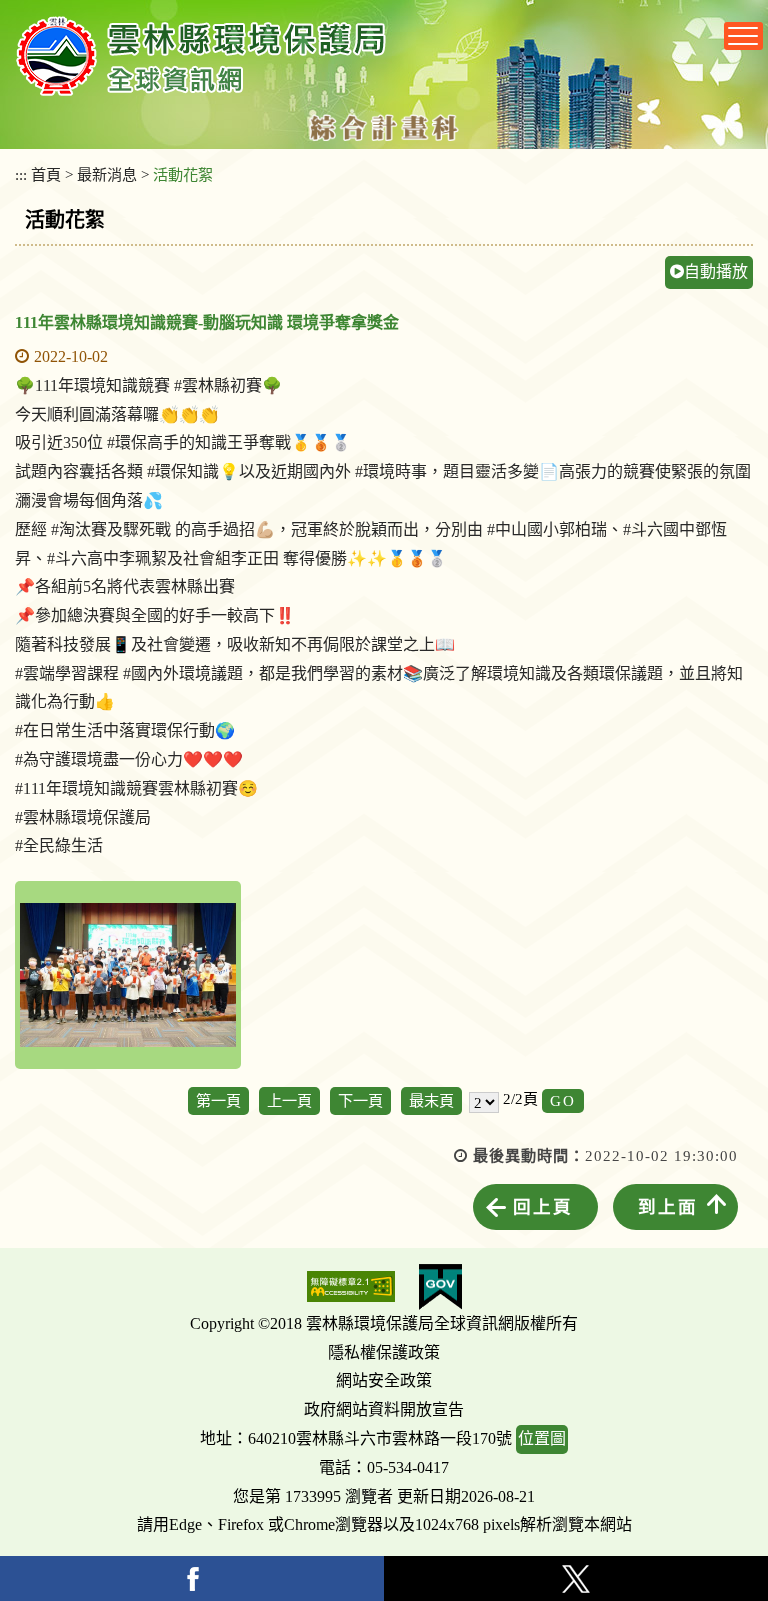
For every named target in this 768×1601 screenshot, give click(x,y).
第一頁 (218, 1100)
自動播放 (716, 271)
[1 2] (484, 1101)
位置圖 (542, 1438)
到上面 (668, 1207)
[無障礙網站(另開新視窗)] (351, 1286)
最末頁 (431, 1100)
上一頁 (289, 1100)
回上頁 (543, 1207)
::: (21, 174)
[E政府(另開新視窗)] (440, 1287)
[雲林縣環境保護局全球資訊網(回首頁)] (201, 56)
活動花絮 (183, 174)
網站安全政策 (384, 1380)
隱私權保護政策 (384, 1352)
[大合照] (128, 975)
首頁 (46, 174)
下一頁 (360, 1100)
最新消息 (107, 174)
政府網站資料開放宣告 (384, 1409)
